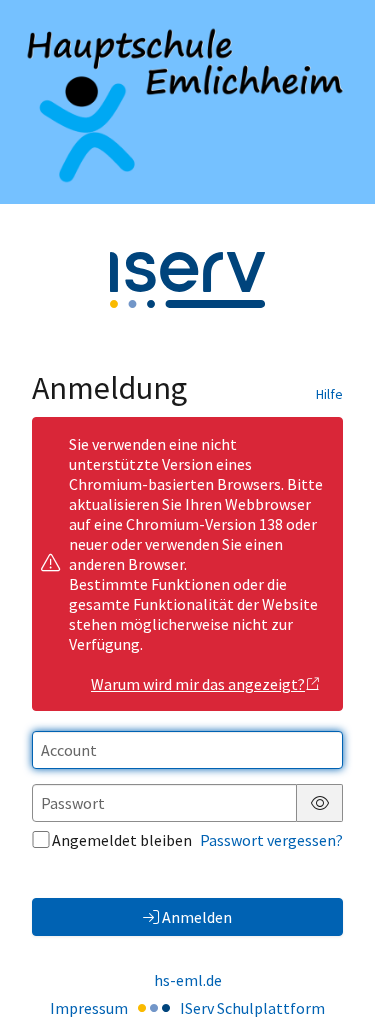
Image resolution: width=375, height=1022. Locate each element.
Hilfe (329, 394)
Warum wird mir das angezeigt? (198, 684)
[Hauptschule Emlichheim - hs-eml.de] (187, 102)
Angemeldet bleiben (122, 840)
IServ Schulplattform (252, 1008)
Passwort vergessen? (271, 840)
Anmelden (197, 917)
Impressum (89, 1008)
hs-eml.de (188, 980)
